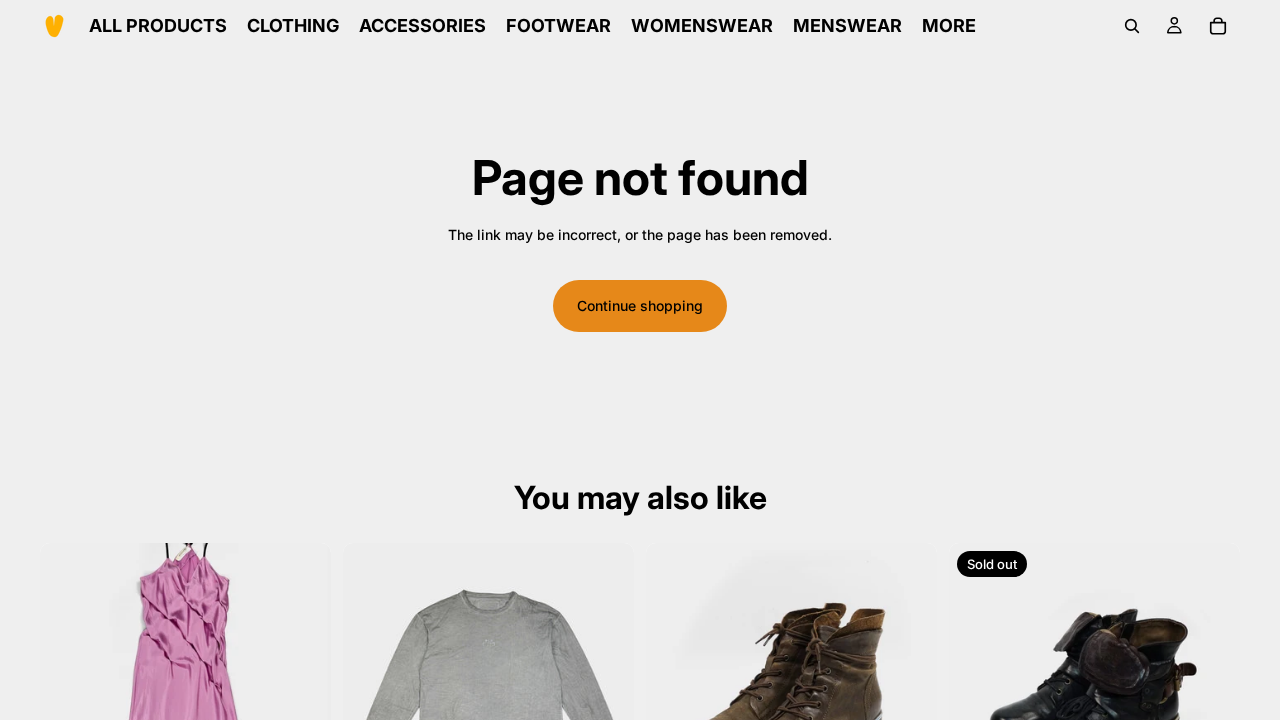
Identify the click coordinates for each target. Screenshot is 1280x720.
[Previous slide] (70, 689)
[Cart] (1218, 26)
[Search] (1132, 26)
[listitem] (949, 26)
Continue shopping (640, 305)
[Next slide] (301, 689)
